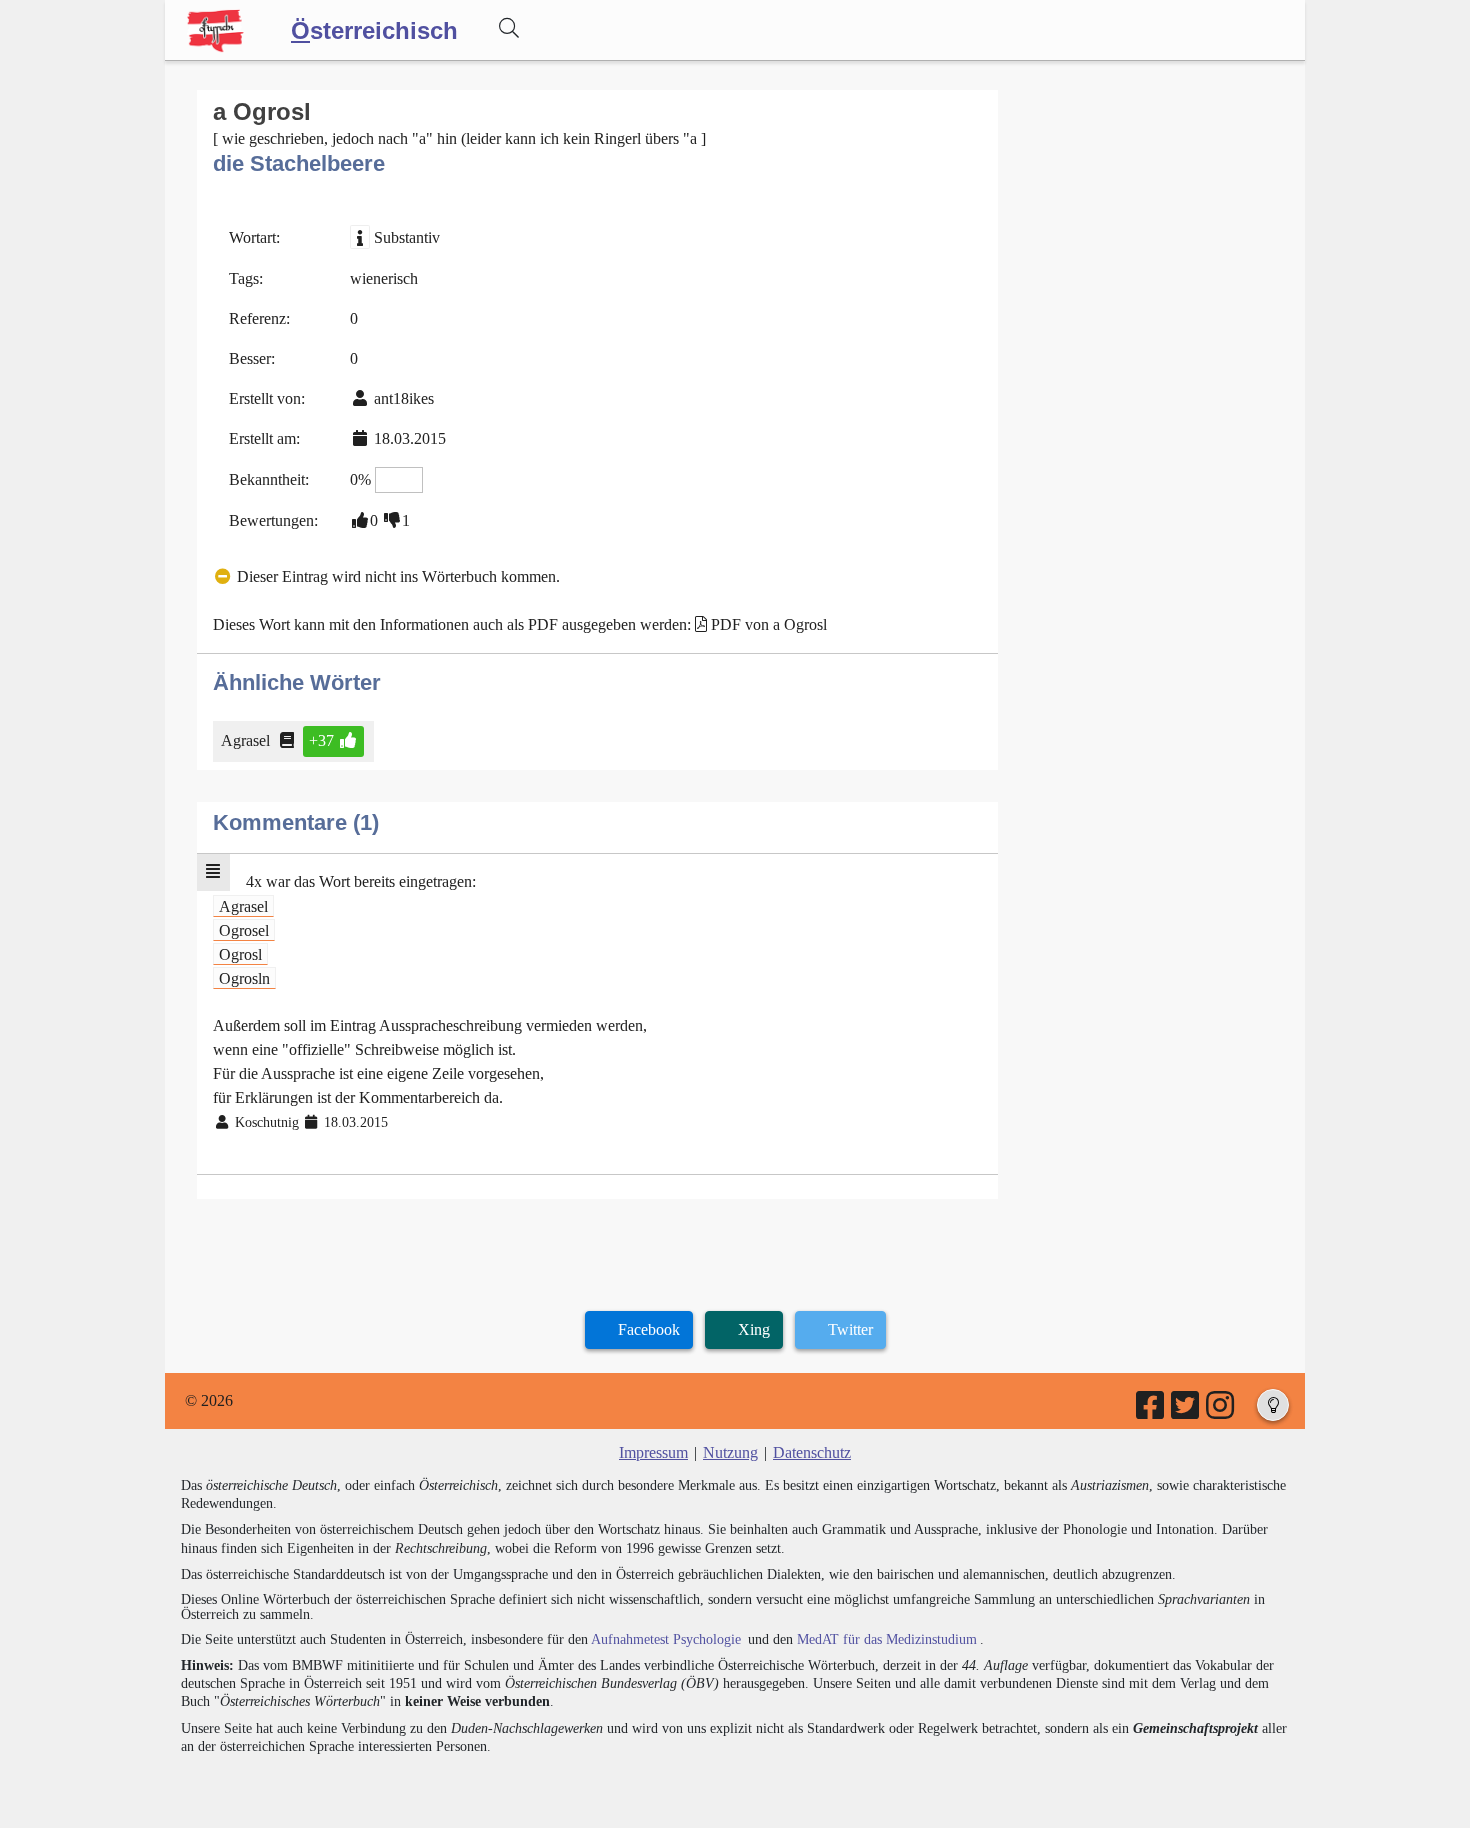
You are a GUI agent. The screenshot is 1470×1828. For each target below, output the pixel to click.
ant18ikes (404, 398)
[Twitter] (1186, 1411)
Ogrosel (244, 929)
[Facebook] (1151, 1411)
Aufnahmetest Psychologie (666, 1639)
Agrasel (245, 740)
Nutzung (730, 1452)
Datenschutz (812, 1452)
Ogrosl (240, 953)
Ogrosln (244, 977)
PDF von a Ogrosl (769, 624)
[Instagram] (1221, 1411)
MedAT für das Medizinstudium (887, 1639)
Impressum (653, 1452)
